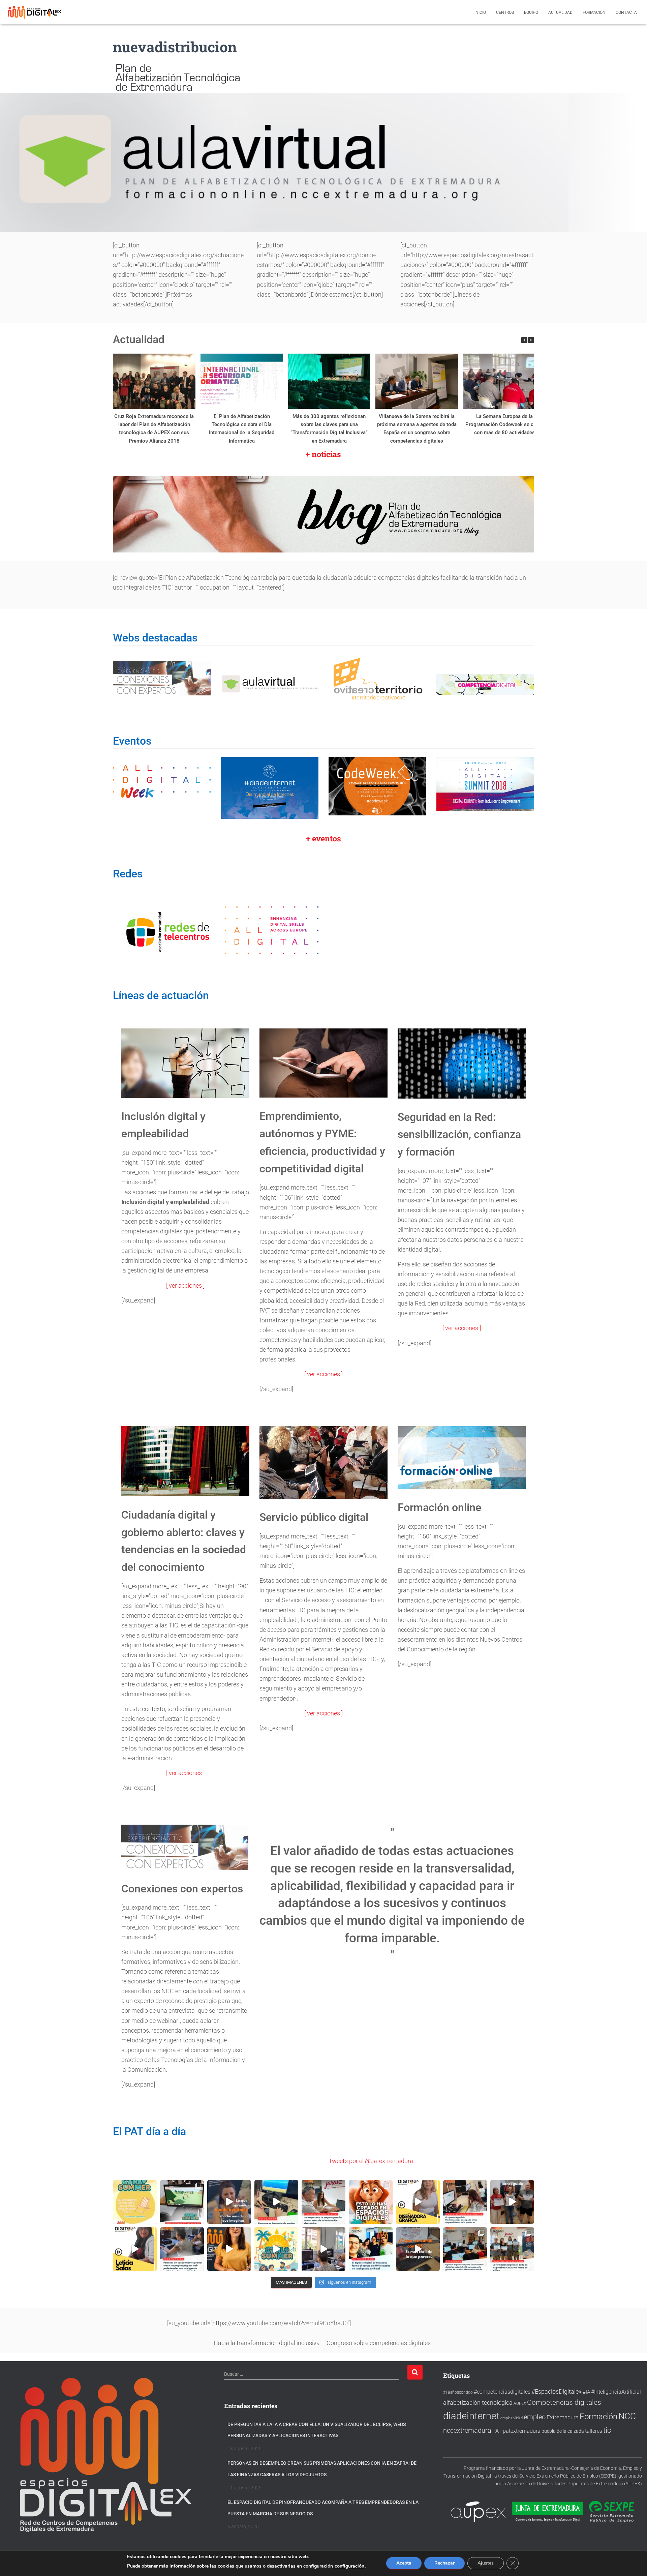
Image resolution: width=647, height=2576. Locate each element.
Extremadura (563, 2417)
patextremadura (522, 2431)
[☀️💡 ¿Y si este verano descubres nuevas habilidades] (276, 2249)
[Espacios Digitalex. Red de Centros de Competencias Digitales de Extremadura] (35, 12)
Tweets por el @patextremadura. (372, 2161)
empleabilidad (512, 2418)
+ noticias (323, 454)
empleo (535, 2417)
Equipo (531, 12)
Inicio (480, 12)
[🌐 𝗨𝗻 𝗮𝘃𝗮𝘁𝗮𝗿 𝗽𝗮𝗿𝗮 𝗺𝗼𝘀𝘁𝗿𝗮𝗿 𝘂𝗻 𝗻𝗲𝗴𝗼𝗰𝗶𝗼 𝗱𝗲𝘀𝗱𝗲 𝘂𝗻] (418, 2201)
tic (607, 2430)
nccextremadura (467, 2430)
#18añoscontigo (458, 2392)
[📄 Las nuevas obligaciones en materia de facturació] (323, 2201)
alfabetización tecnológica (478, 2402)
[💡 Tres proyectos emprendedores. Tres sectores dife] (465, 2201)
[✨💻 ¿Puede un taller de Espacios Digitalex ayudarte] (229, 2249)
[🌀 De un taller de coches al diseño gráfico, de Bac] (182, 2249)
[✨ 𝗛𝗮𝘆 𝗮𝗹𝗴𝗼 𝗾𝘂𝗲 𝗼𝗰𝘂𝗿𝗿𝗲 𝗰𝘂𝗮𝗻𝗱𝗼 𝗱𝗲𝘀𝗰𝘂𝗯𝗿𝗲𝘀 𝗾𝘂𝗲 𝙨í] (229, 2201)
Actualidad (560, 12)
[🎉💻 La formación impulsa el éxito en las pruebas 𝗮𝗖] (512, 2249)
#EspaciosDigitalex (557, 2391)
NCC (627, 2416)
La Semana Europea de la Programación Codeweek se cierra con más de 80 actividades (504, 424)
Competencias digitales (564, 2402)
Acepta (404, 2563)
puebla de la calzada (563, 2431)
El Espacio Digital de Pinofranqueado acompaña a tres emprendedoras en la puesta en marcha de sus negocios (323, 2508)
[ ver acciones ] (185, 1285)
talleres (594, 2431)
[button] (531, 340)
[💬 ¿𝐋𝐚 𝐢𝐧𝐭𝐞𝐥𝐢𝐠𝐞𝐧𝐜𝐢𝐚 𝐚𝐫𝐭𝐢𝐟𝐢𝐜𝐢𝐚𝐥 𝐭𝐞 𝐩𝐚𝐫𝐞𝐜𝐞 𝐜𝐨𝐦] (418, 2249)
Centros (505, 12)
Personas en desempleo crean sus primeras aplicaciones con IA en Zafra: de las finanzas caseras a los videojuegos (322, 2468)
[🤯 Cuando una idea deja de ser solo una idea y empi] (371, 2201)
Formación (594, 12)
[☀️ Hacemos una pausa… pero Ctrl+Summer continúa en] (135, 2201)
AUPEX (520, 2403)
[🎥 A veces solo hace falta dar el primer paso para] (135, 2249)
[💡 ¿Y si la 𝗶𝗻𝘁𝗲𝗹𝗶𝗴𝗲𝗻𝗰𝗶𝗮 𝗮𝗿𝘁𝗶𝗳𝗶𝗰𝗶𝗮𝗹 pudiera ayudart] (182, 2201)
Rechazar (444, 2563)
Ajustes (486, 2563)
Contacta (626, 12)
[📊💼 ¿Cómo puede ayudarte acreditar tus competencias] (512, 2201)
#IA (586, 2392)
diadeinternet (471, 2416)
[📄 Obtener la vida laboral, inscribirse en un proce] (465, 2249)
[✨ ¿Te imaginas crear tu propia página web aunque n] (323, 2249)
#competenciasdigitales (502, 2391)
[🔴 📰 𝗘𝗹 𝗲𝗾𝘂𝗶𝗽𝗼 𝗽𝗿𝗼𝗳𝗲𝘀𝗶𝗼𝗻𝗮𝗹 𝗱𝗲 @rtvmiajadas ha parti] (371, 2249)
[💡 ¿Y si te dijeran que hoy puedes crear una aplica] (276, 2201)
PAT (497, 2431)
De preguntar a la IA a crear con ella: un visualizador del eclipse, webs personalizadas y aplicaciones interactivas (317, 2429)
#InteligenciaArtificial (616, 2391)
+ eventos (323, 838)
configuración (349, 2566)
